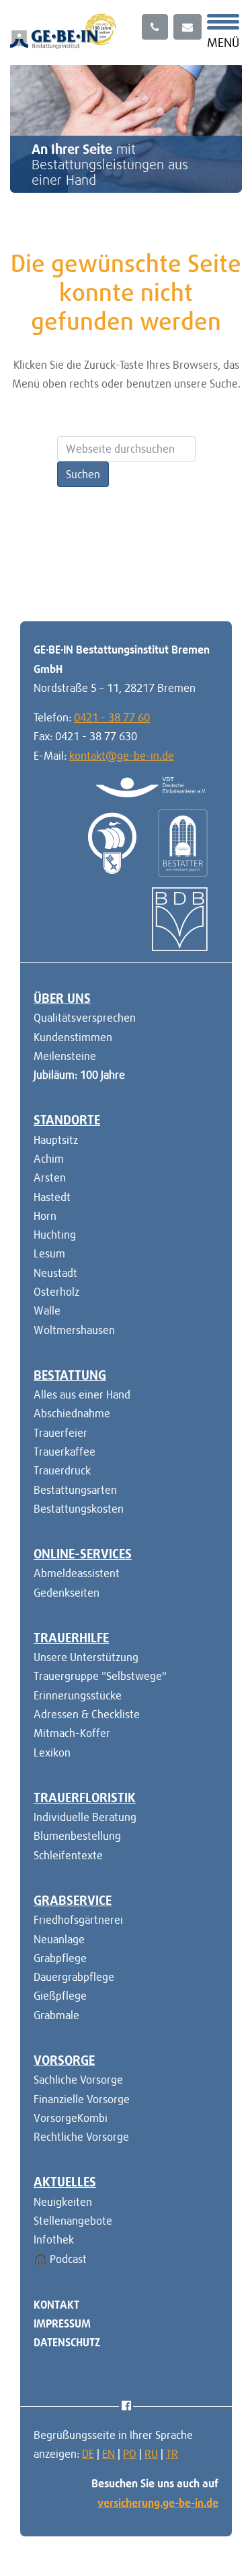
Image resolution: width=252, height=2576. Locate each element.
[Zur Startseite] (63, 30)
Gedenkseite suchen (182, 563)
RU (151, 2454)
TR (172, 2454)
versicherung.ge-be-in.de (158, 2503)
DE (88, 2454)
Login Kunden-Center (67, 563)
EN (109, 2454)
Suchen (83, 474)
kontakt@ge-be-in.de (122, 756)
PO (130, 2454)
